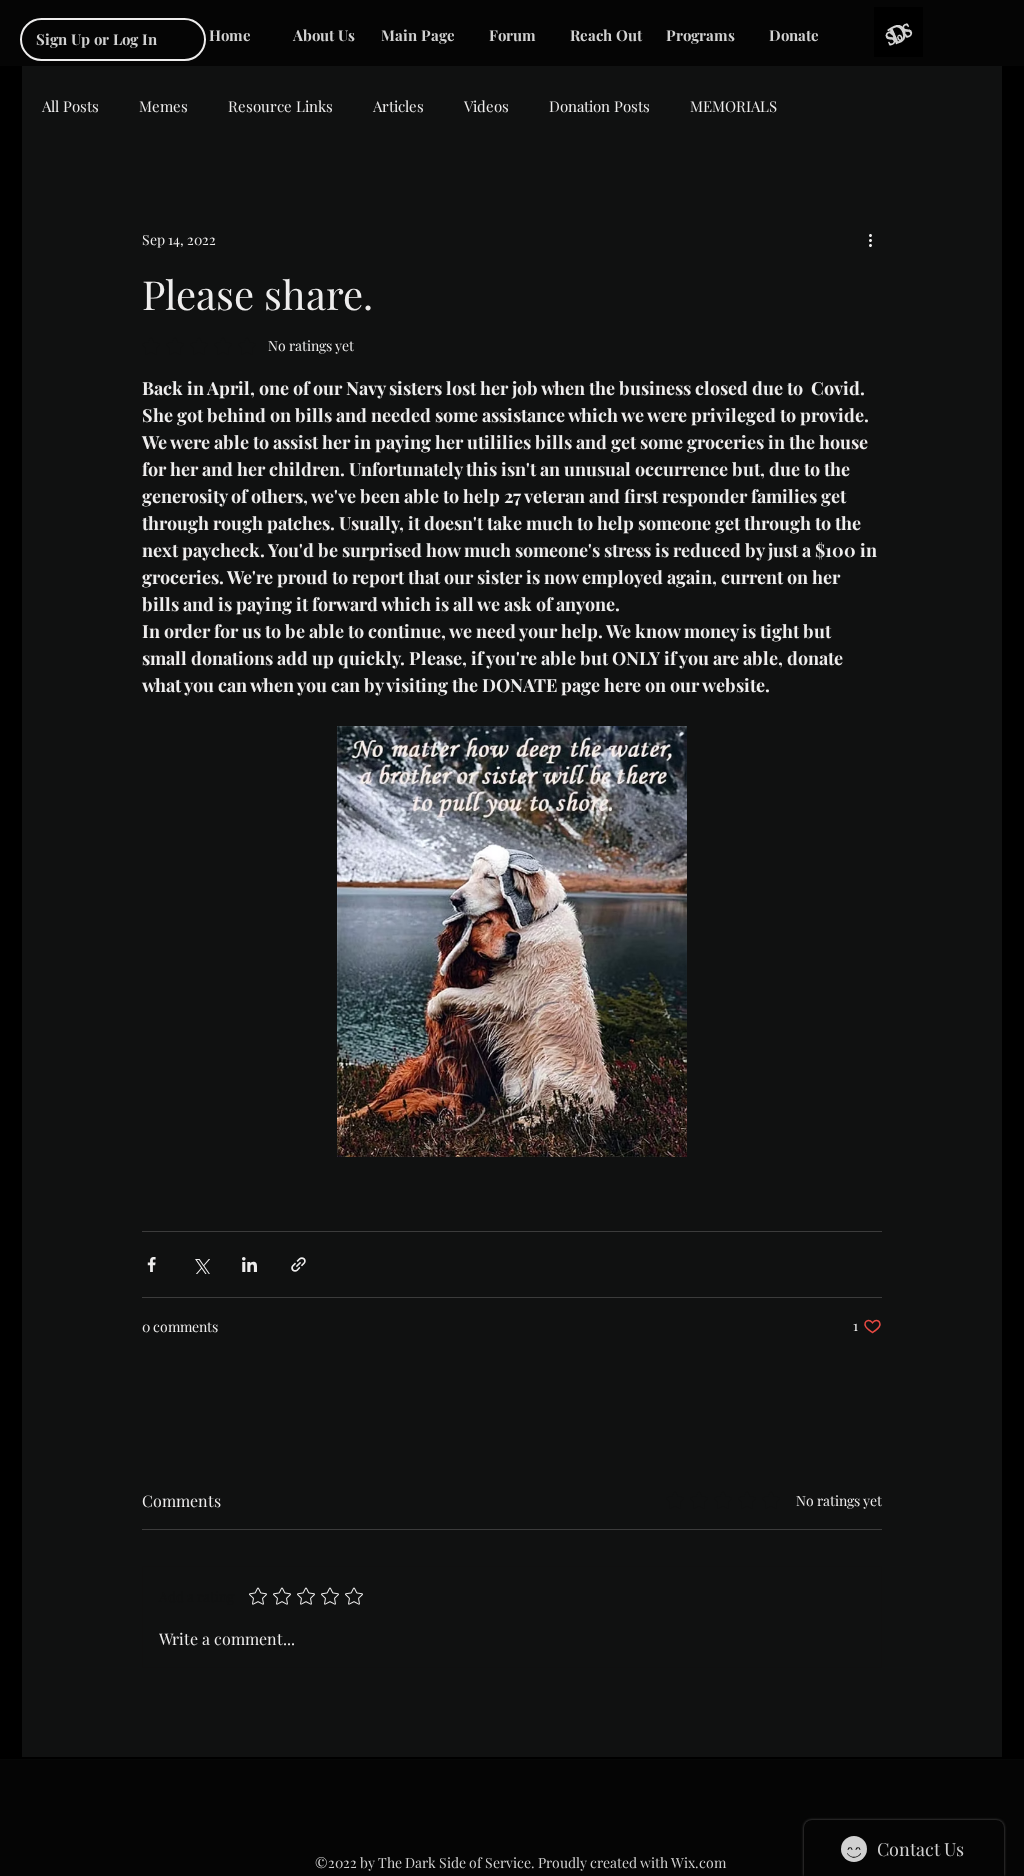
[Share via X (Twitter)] (200, 1264)
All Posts (70, 106)
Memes (163, 106)
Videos (486, 106)
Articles (398, 106)
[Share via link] (298, 1264)
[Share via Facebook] (151, 1264)
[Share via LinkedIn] (249, 1264)
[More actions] (870, 239)
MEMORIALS (733, 106)
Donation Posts (599, 106)
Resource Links (280, 106)
